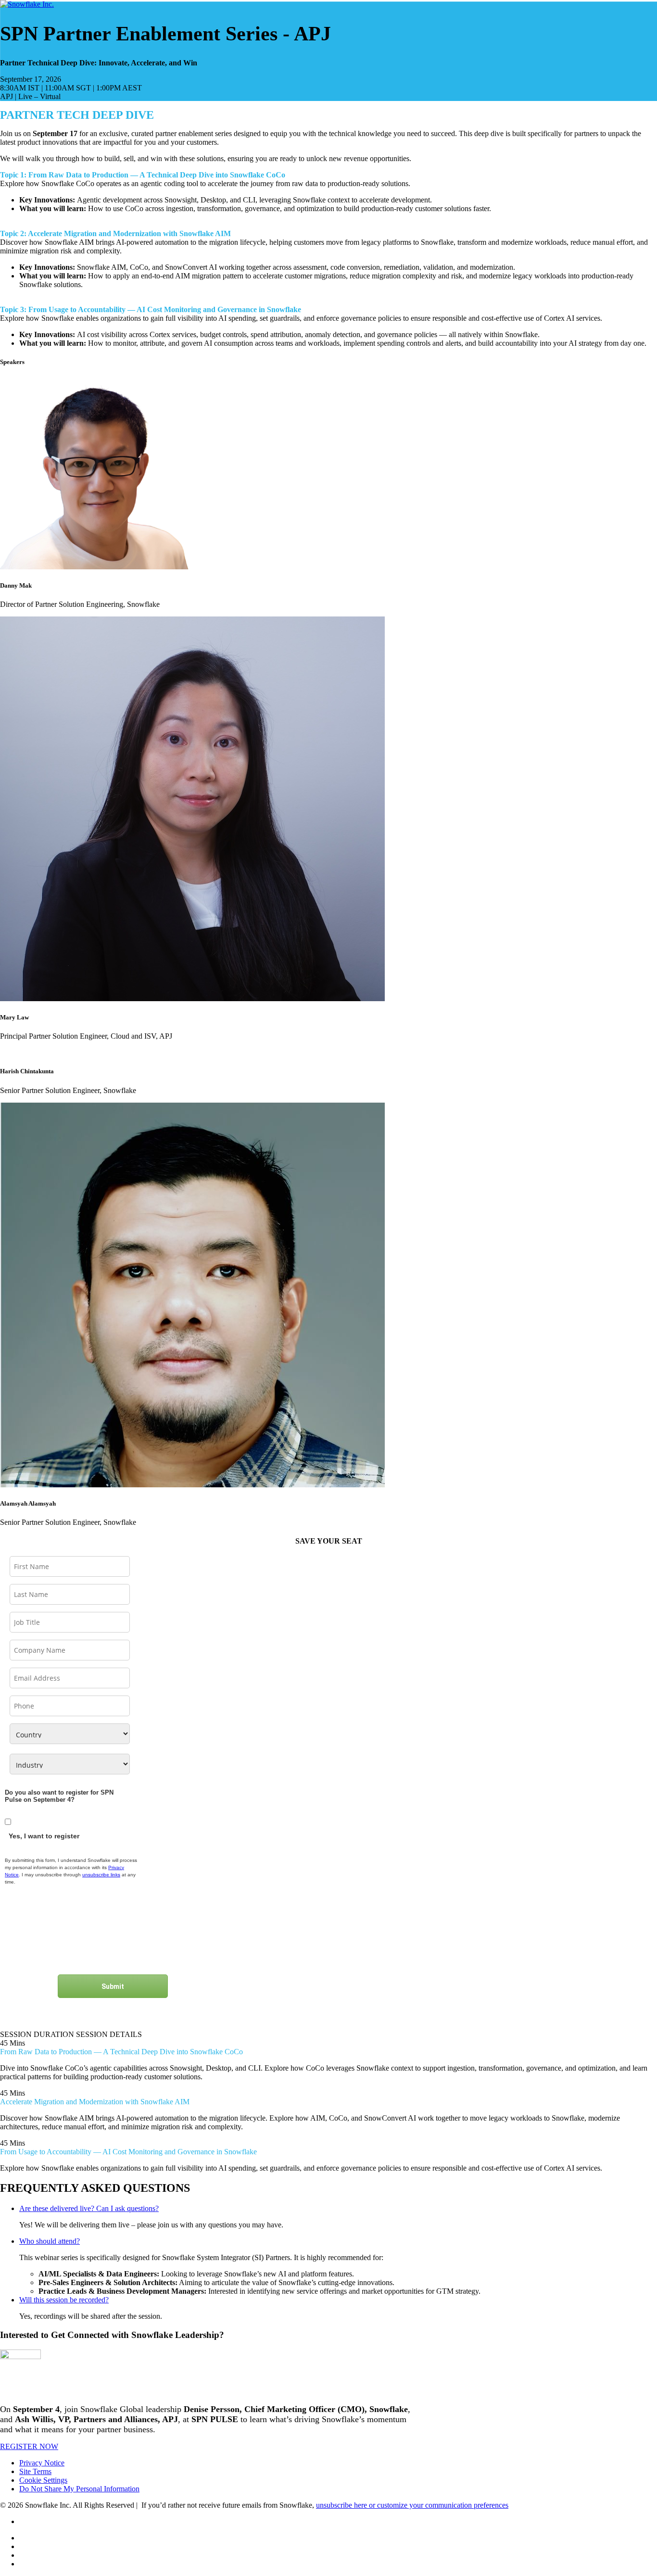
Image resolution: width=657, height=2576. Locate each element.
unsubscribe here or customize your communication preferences (412, 2505)
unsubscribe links (101, 1875)
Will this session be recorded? (64, 2300)
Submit (113, 1986)
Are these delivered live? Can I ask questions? (89, 2208)
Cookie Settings (43, 2480)
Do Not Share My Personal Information (79, 2489)
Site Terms (35, 2471)
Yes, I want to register (44, 1836)
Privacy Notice (42, 2463)
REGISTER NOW (29, 2446)
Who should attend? (50, 2241)
